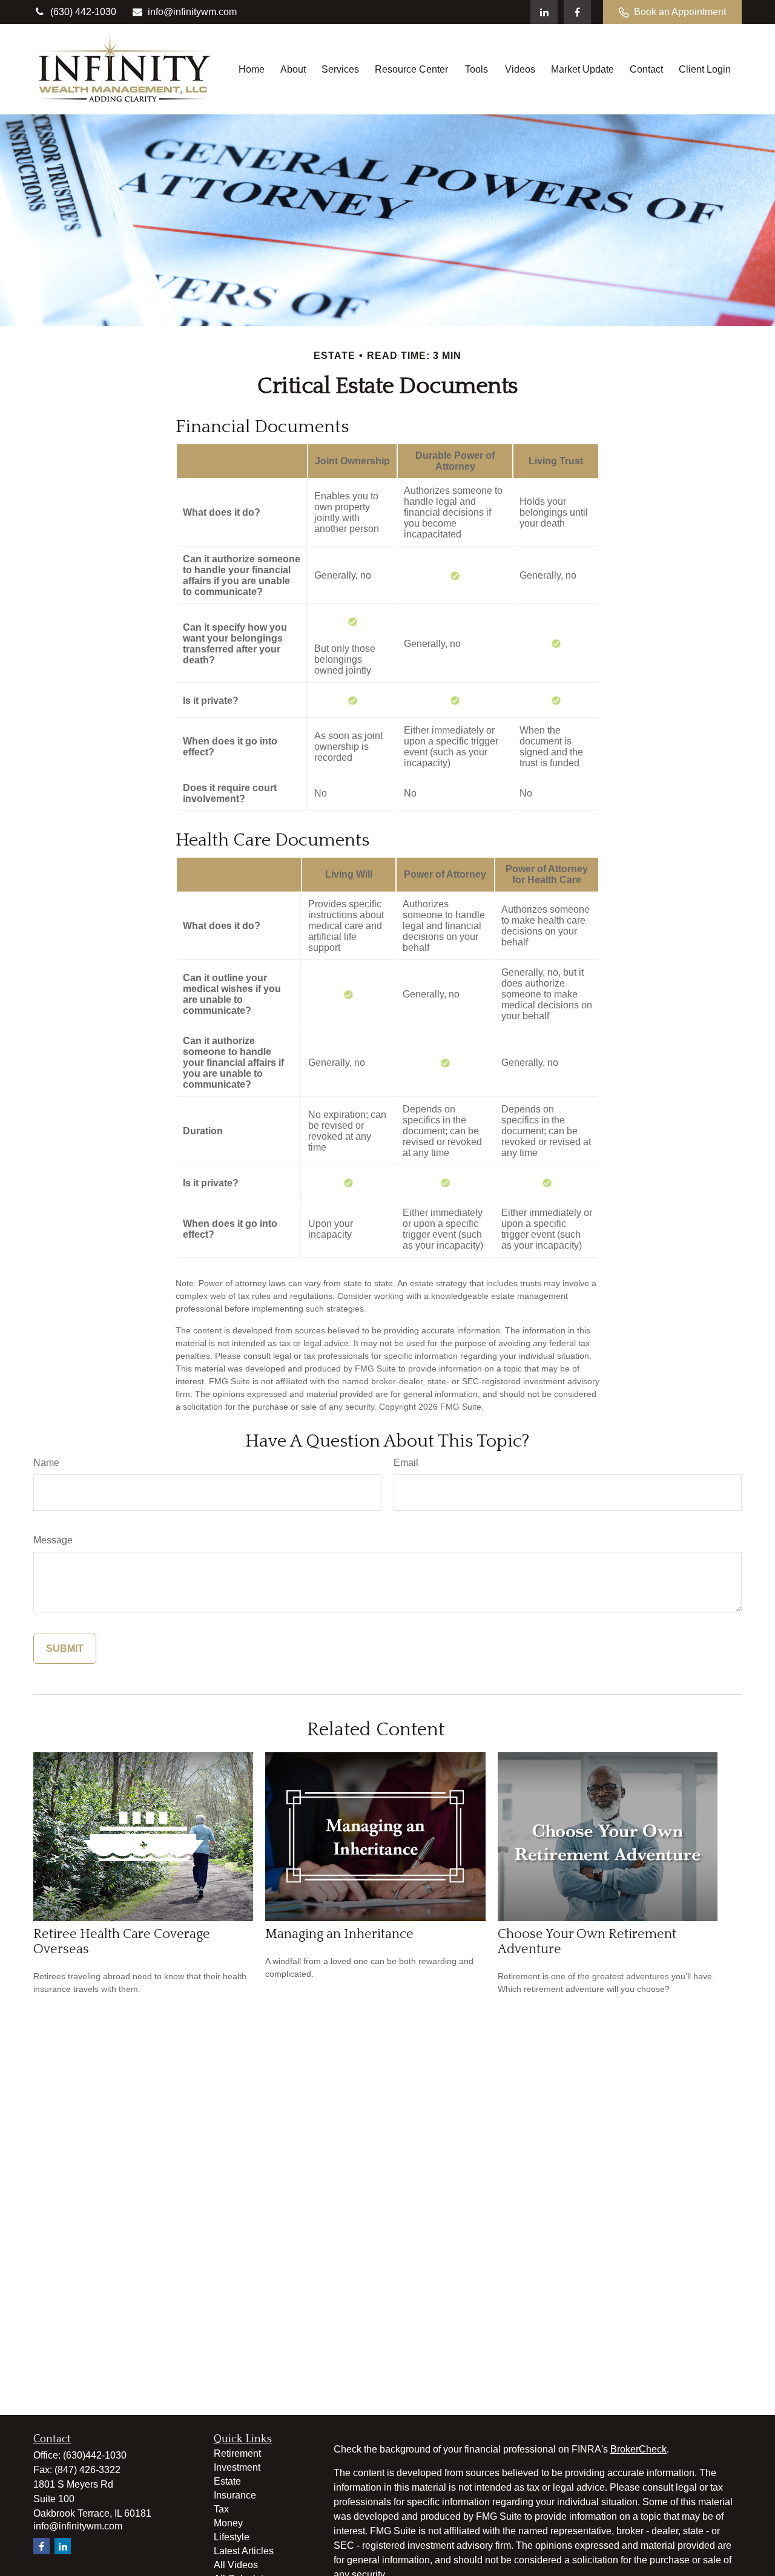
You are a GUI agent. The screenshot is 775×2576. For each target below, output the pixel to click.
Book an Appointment (680, 12)
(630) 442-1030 (83, 12)
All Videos (236, 2565)
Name (46, 1463)
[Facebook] (577, 12)
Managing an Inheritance (339, 1934)
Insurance (235, 2495)
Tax (221, 2509)
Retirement (237, 2453)
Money (228, 2523)
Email (406, 1463)
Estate (227, 2481)
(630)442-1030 (95, 2455)
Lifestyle (232, 2537)
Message (53, 1540)
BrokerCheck (638, 2449)
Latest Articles (244, 2551)
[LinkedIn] (544, 12)
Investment (237, 2467)
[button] (252, 69)
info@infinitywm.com (192, 12)
